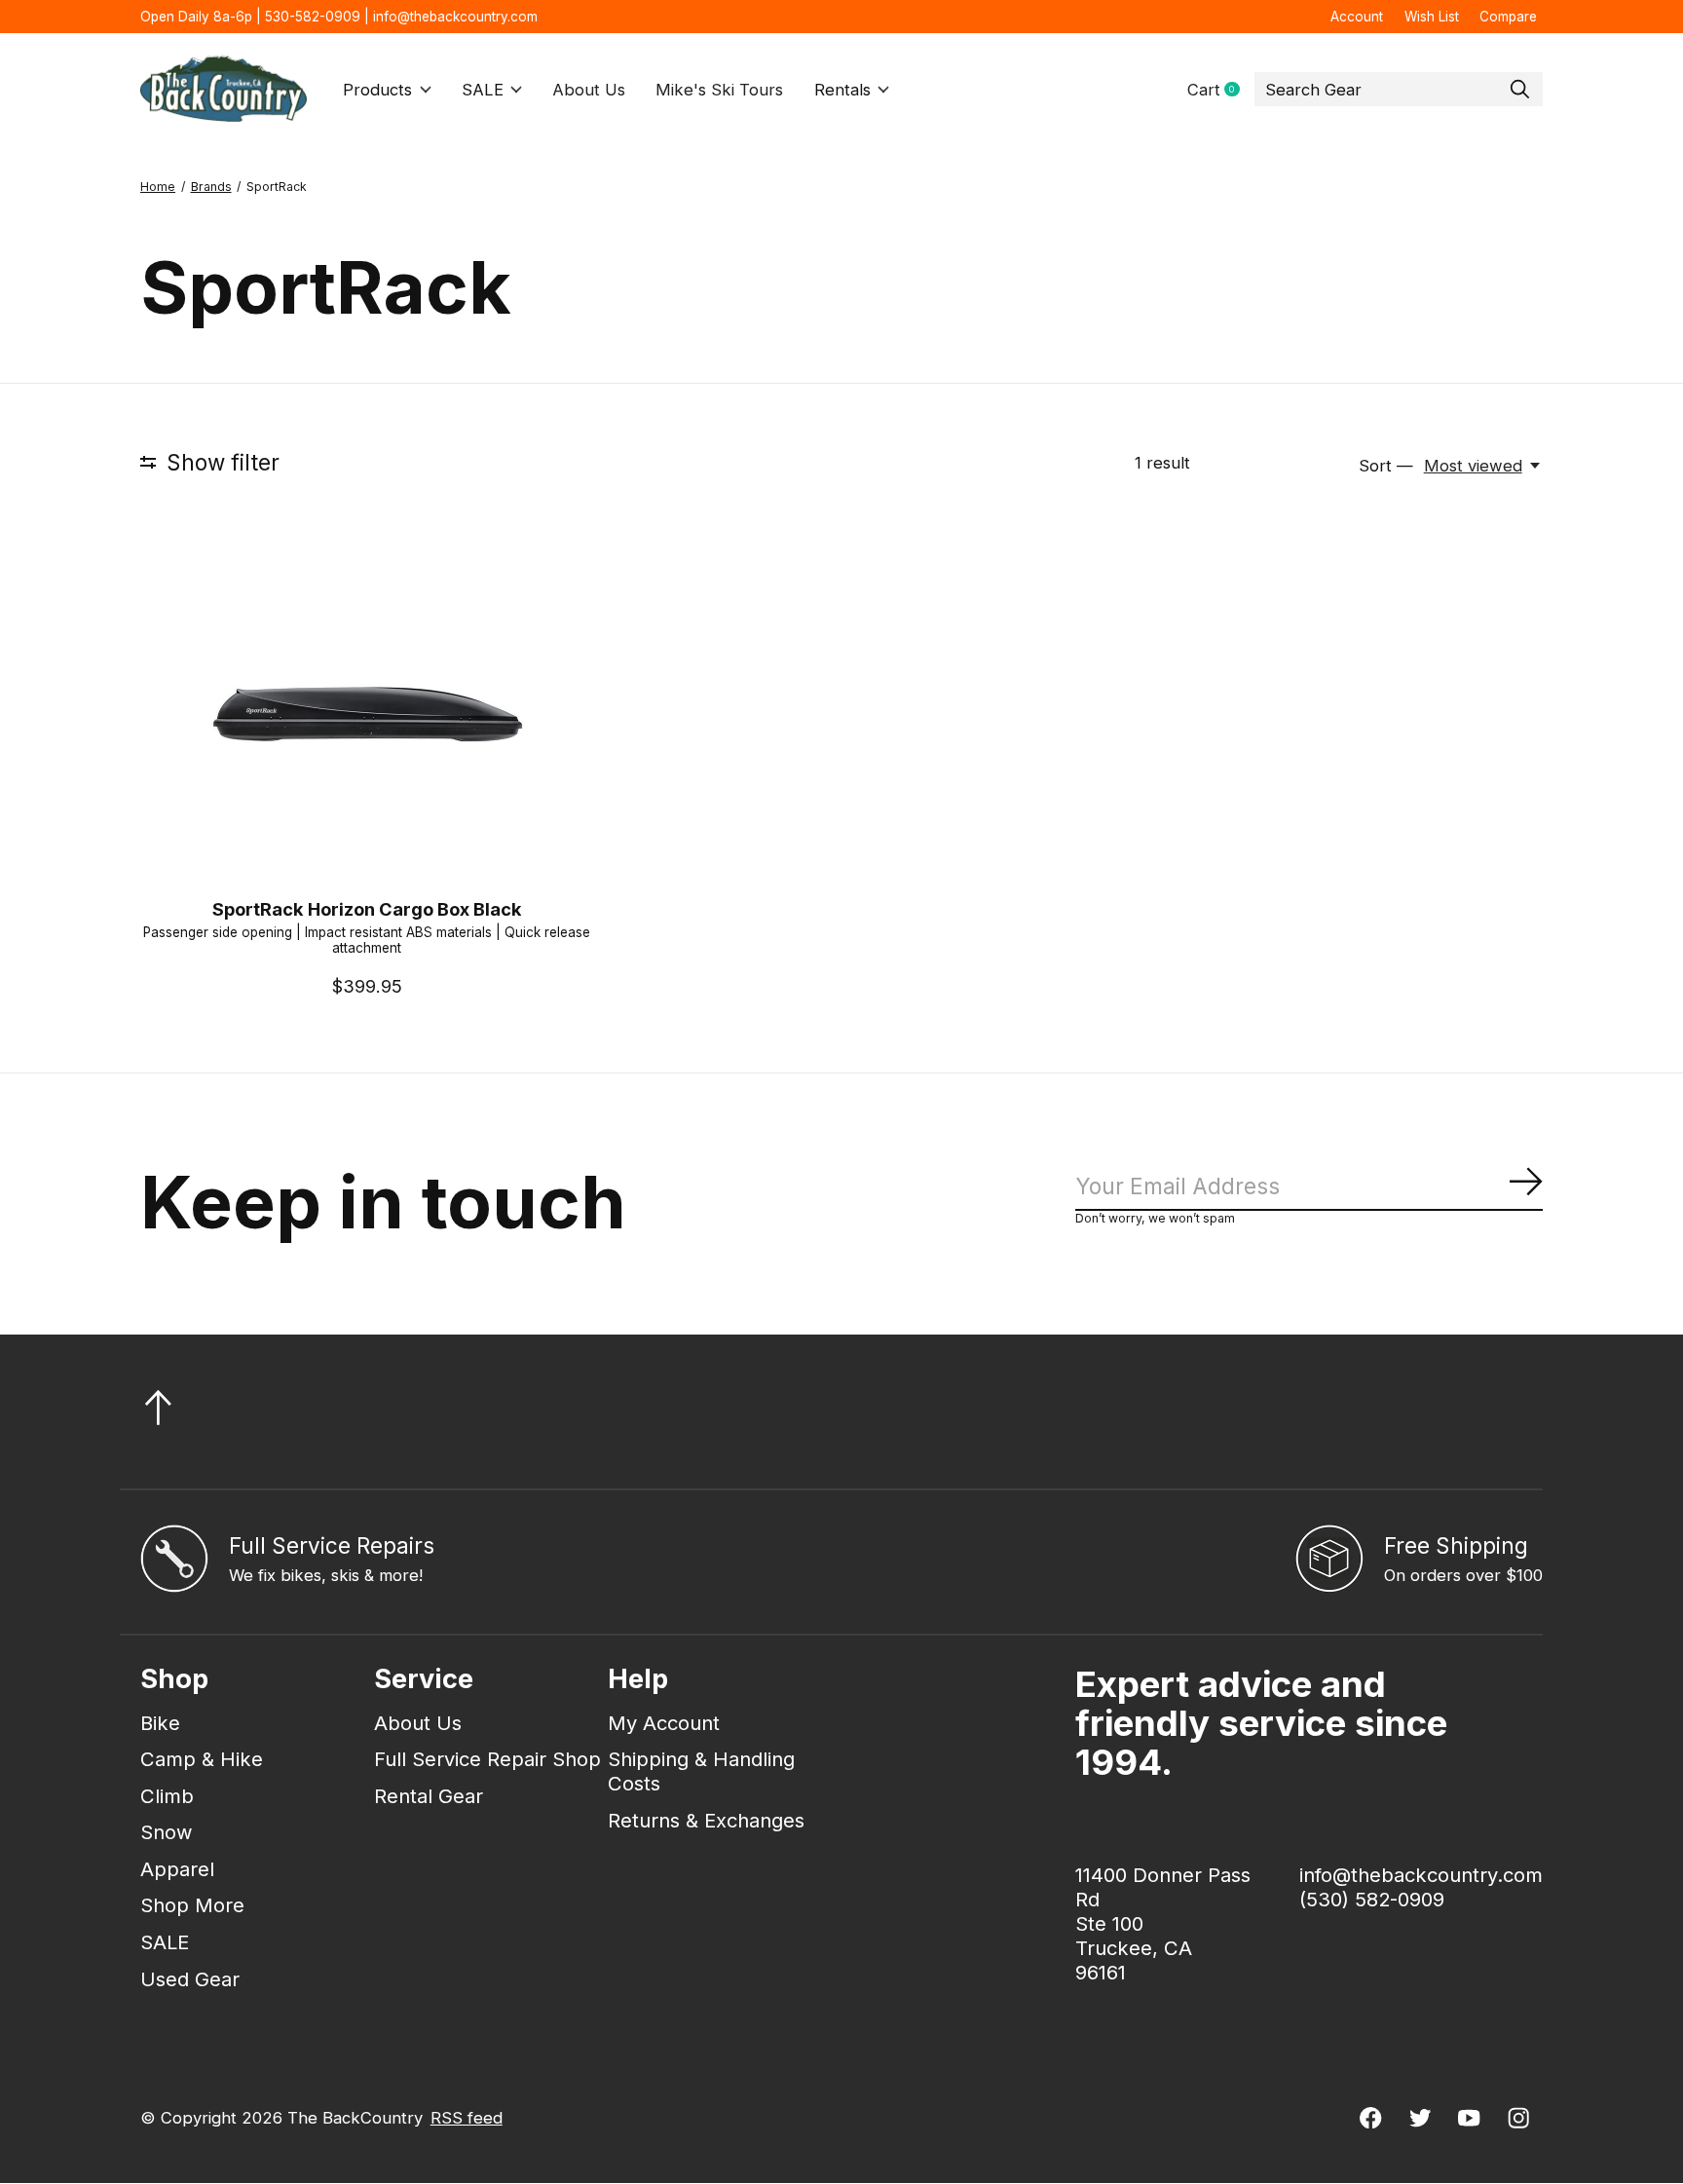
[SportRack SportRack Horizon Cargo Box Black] (367, 712)
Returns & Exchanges (706, 1820)
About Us (589, 90)
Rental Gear (429, 1796)
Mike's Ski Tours (719, 90)
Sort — (1386, 466)
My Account (664, 1723)
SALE (483, 90)
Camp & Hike (202, 1759)
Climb (167, 1796)
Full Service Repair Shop (487, 1759)
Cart (1221, 90)
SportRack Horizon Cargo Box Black (367, 909)
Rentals (842, 90)
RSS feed (467, 2118)
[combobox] (1399, 90)
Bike (160, 1723)
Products (377, 90)
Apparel (177, 1869)
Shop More (192, 1905)
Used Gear (190, 1979)
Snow (167, 1832)
